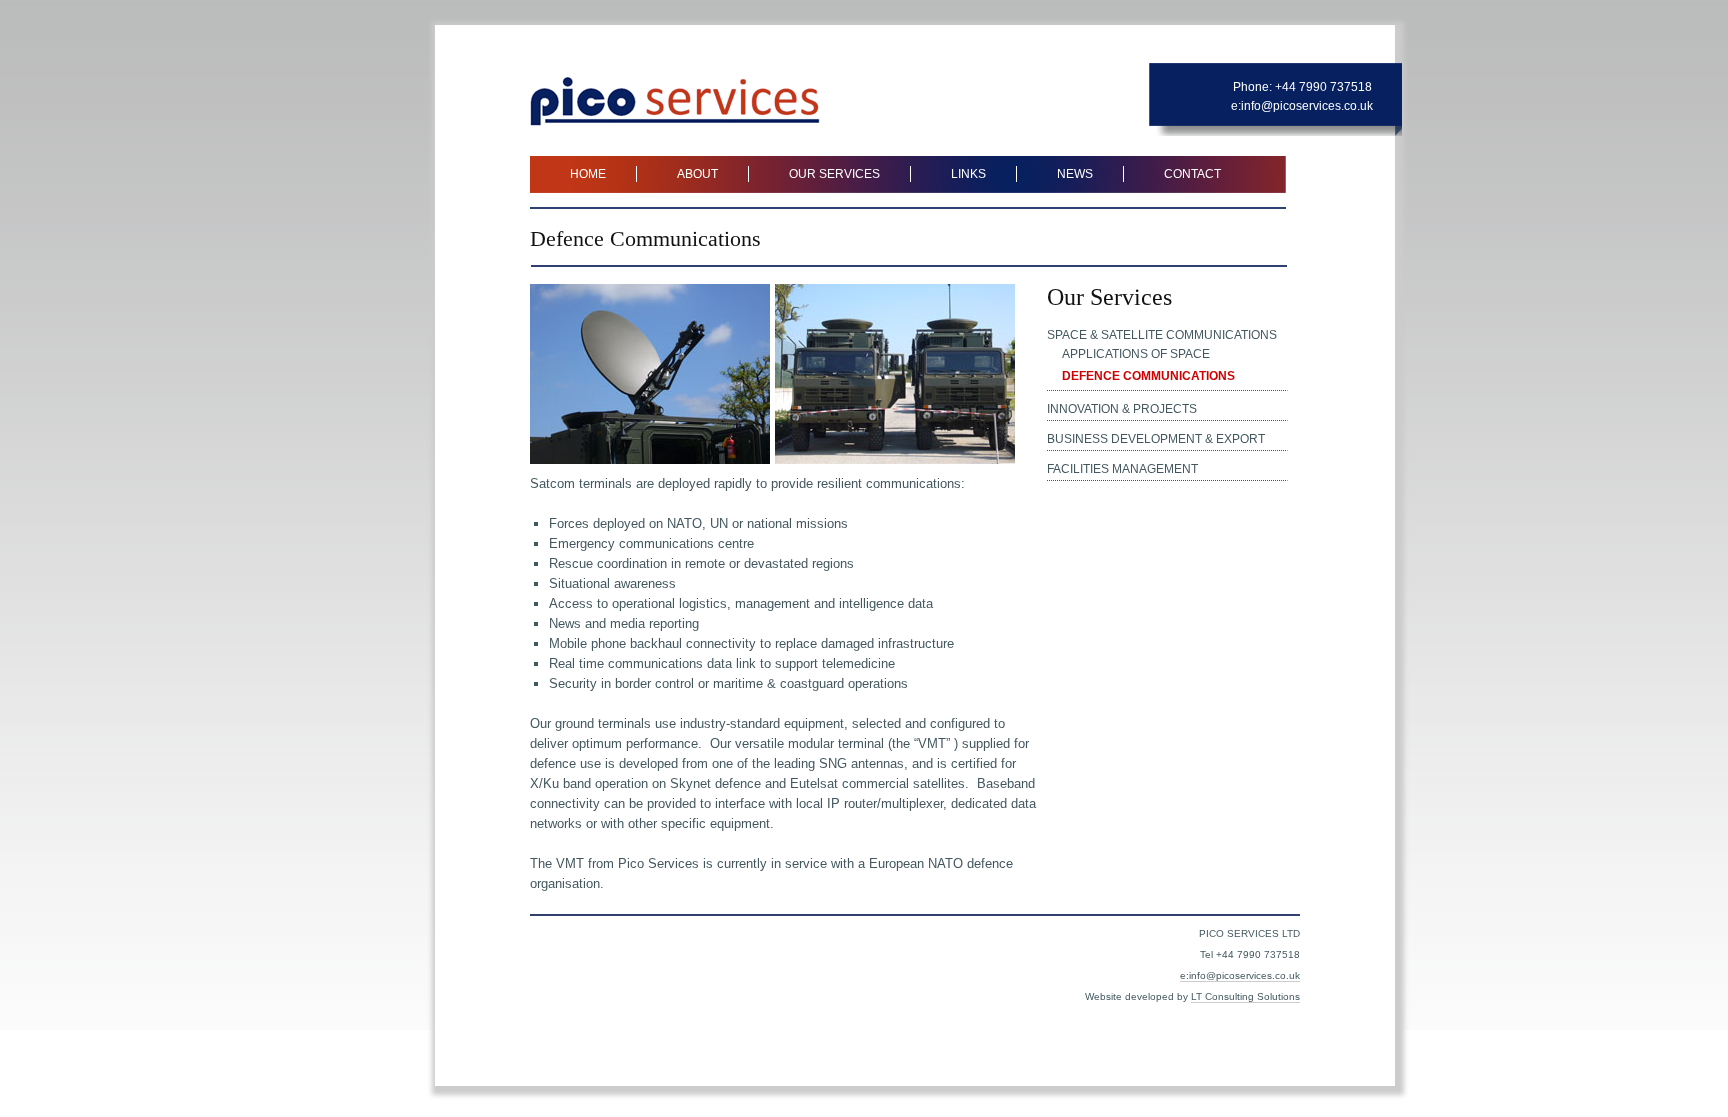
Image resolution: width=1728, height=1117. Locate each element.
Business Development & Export (1156, 439)
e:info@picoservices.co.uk (1302, 106)
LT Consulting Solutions (1245, 996)
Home (588, 174)
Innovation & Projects (1122, 409)
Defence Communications (1148, 376)
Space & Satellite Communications (1162, 335)
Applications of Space (1136, 354)
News (1075, 174)
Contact (1192, 174)
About (697, 174)
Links (968, 174)
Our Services (834, 174)
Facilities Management (1122, 469)
